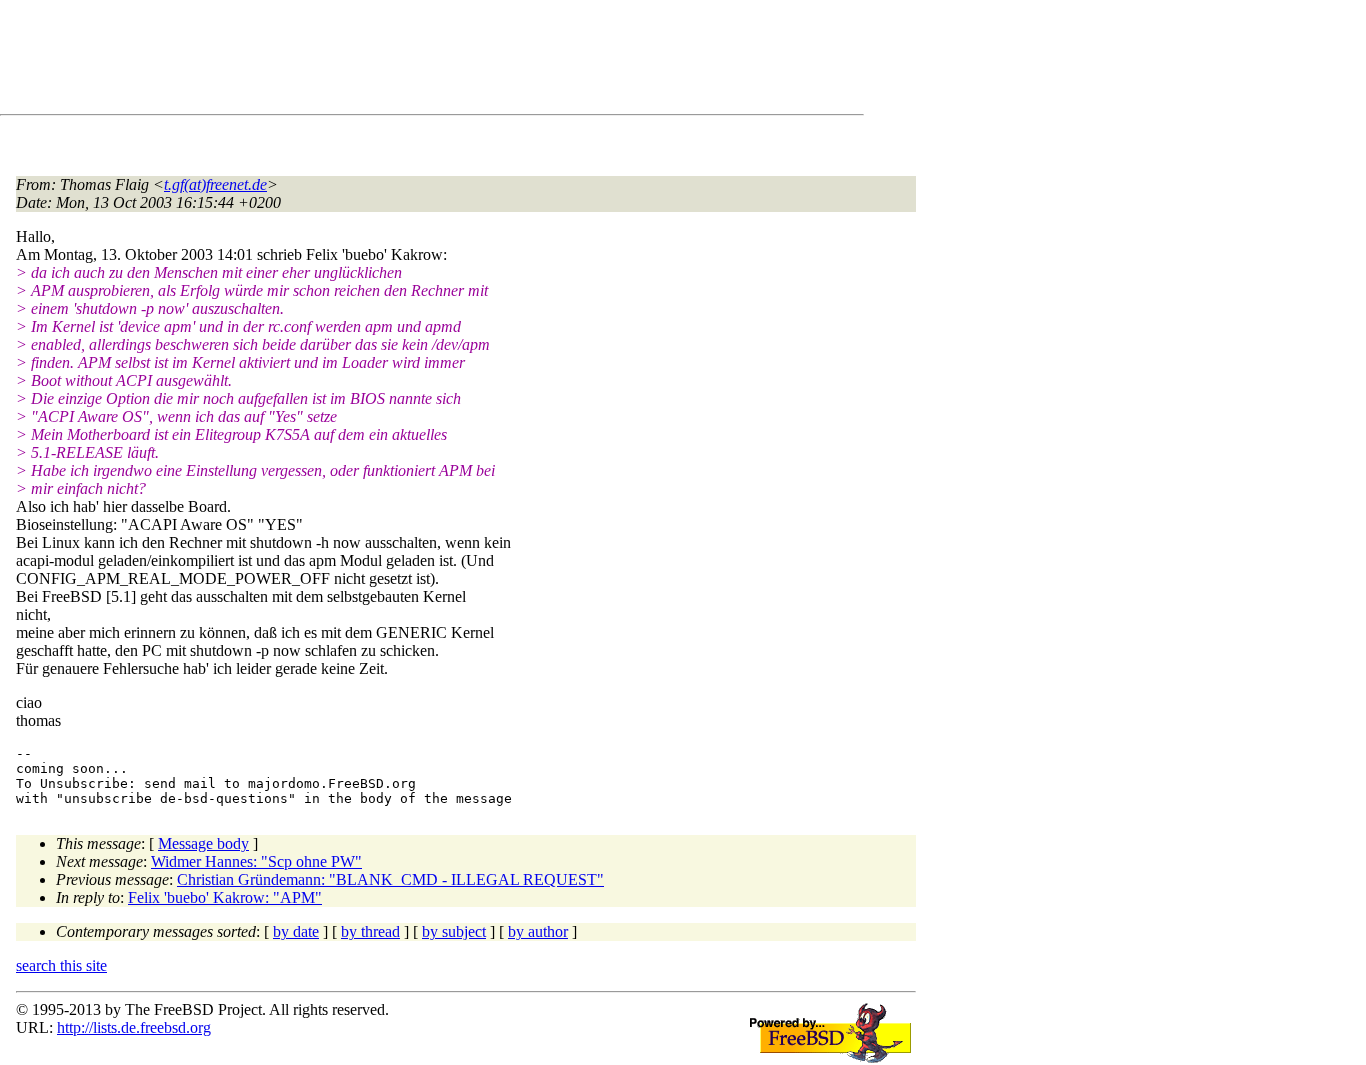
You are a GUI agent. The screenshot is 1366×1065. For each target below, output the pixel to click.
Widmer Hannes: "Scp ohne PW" (256, 861)
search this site (61, 965)
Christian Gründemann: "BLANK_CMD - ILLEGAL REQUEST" (390, 879)
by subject (454, 931)
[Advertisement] (380, 61)
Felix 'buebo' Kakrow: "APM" (225, 897)
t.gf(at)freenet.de (215, 184)
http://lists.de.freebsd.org (134, 1027)
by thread (370, 931)
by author (538, 931)
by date (296, 931)
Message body (203, 843)
